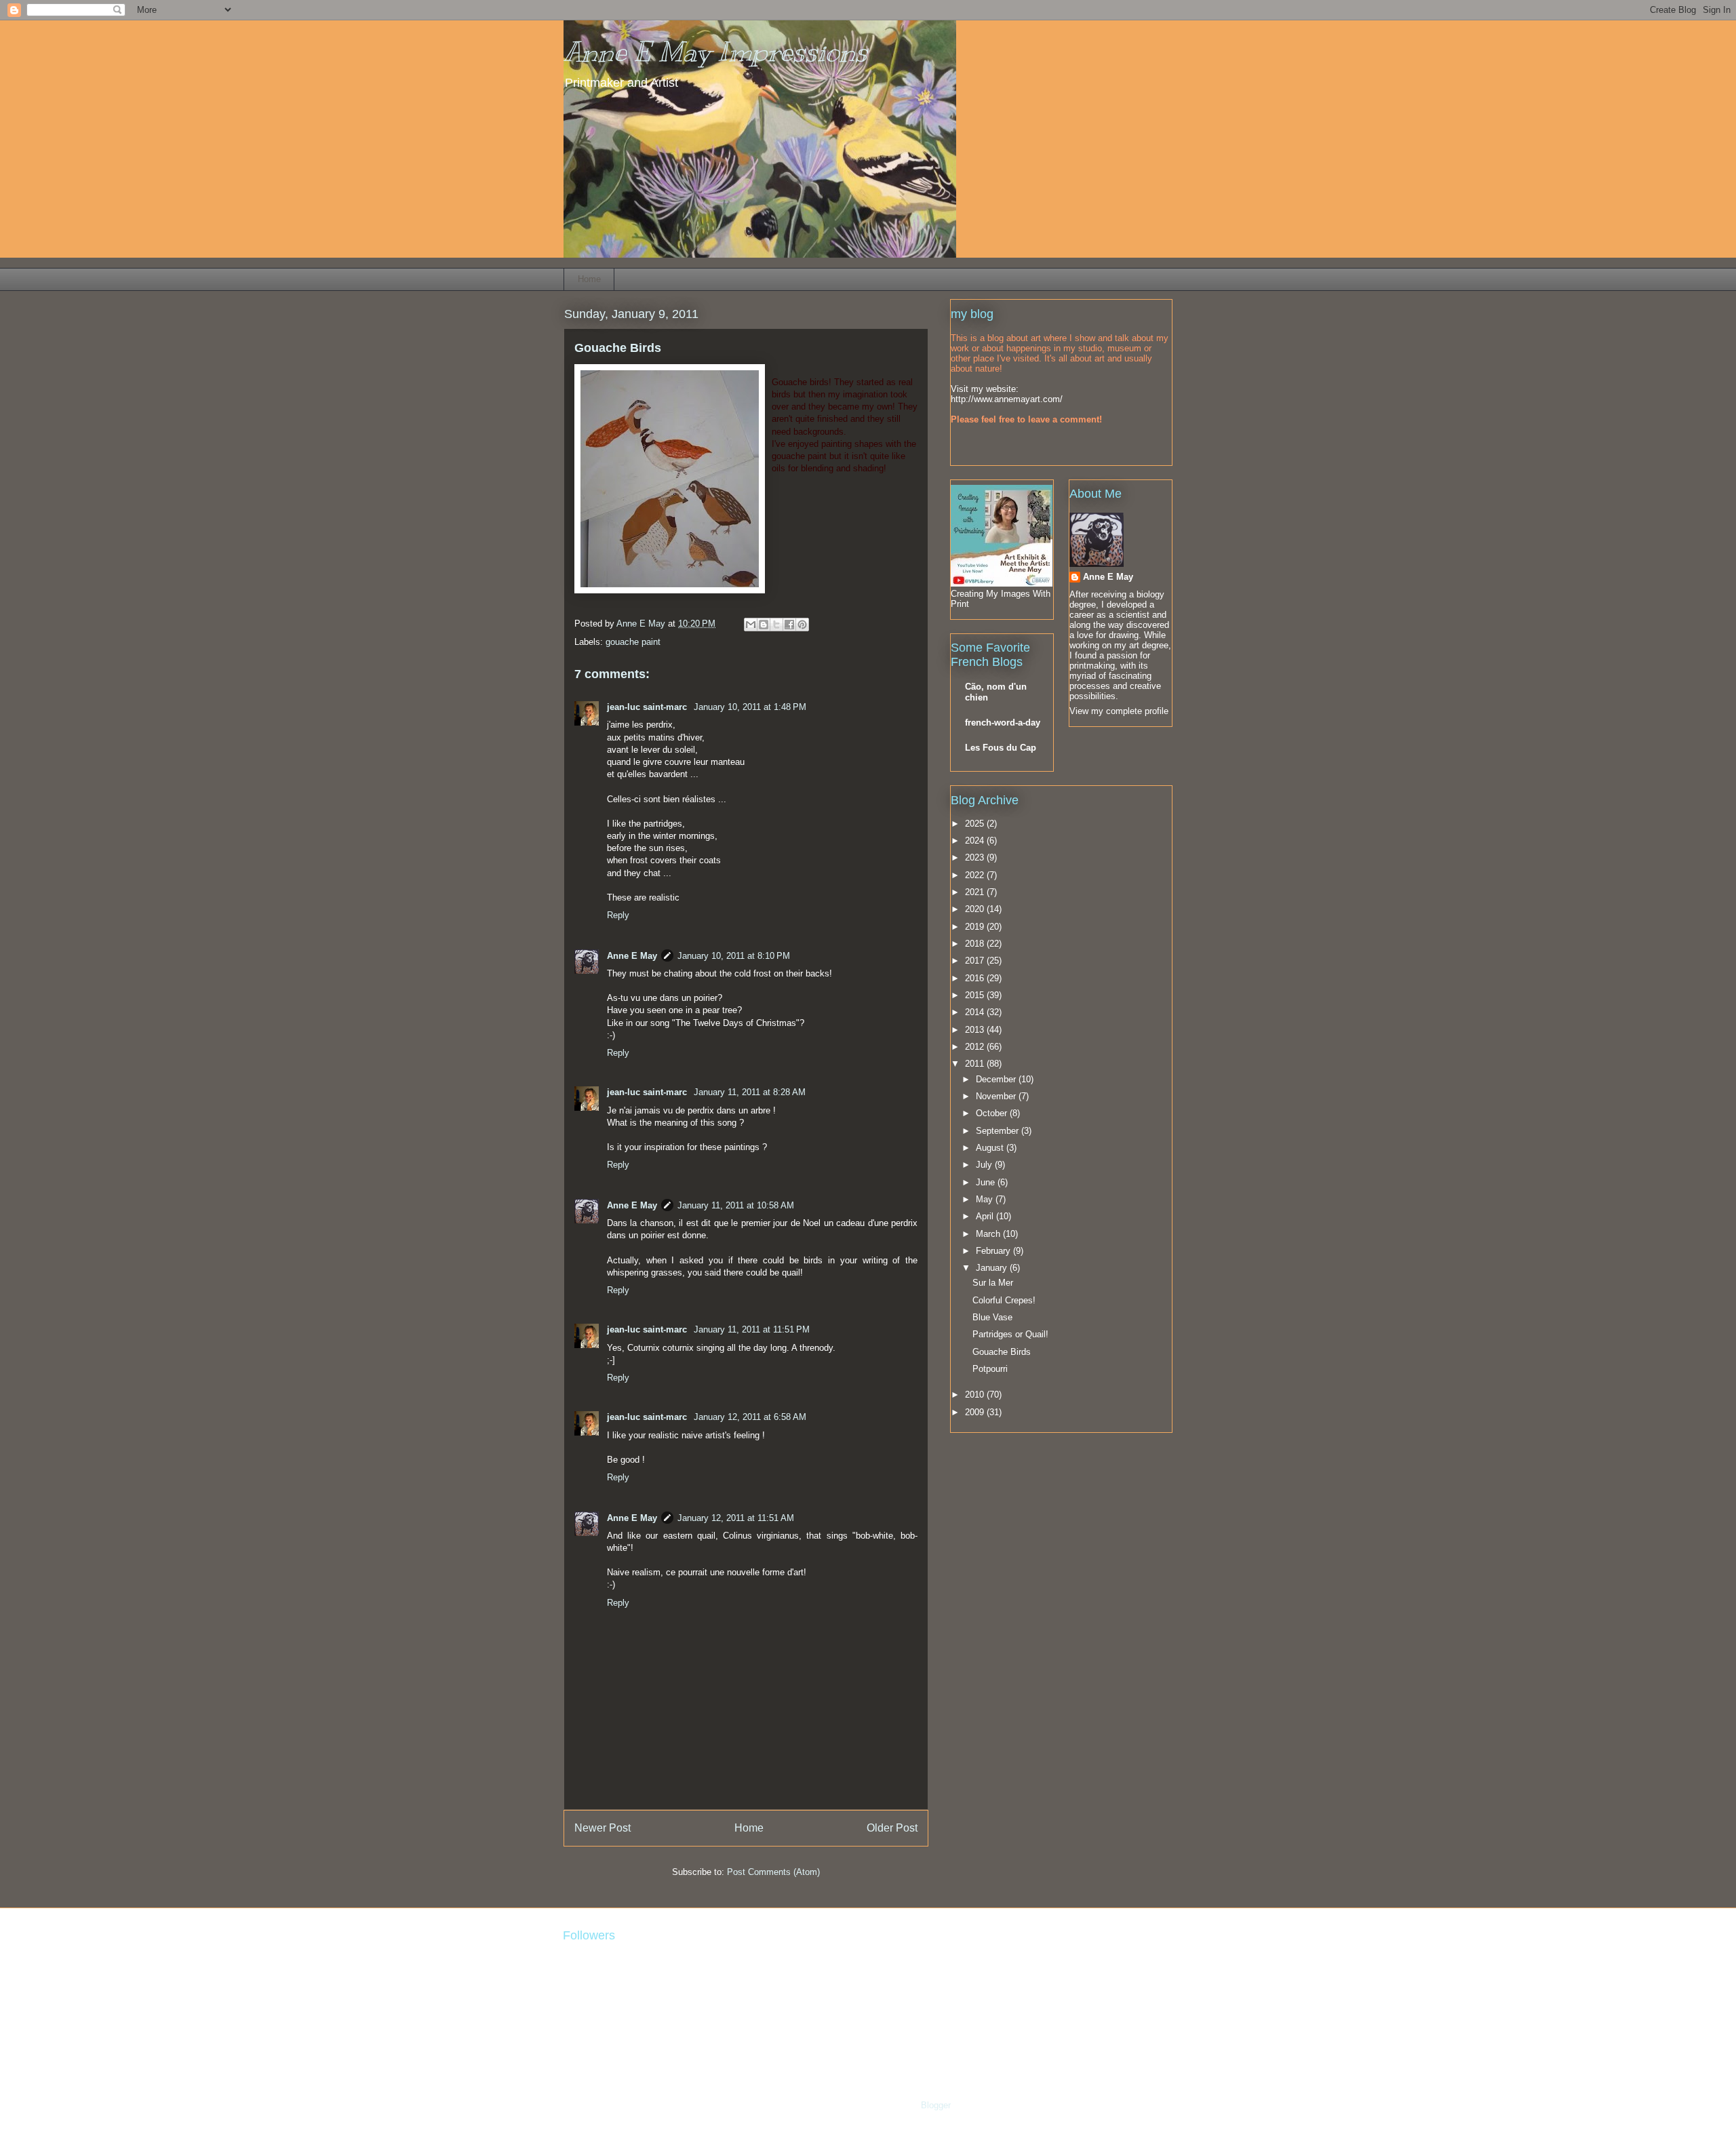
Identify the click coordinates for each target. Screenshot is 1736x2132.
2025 (976, 824)
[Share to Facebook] (789, 625)
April (986, 1216)
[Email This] (751, 625)
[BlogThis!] (764, 625)
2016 (976, 978)
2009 (976, 1412)
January (993, 1268)
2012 (976, 1047)
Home (589, 279)
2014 (976, 1012)
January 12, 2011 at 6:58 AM (750, 1417)
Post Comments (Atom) (773, 1872)
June (987, 1182)
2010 (976, 1395)
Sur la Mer (993, 1283)
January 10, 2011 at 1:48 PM (750, 707)
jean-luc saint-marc (648, 707)
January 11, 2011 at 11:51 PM (752, 1329)
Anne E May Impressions (715, 52)
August (991, 1148)
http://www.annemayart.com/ (1007, 399)
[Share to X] (776, 625)
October (993, 1113)
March (989, 1234)
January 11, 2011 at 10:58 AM (736, 1205)
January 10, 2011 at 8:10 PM (734, 956)
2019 (976, 927)
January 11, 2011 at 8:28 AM (750, 1092)
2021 (976, 892)
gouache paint (633, 642)
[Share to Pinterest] (802, 625)
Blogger (935, 2105)
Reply (618, 915)
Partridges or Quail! (1010, 1334)
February (994, 1251)
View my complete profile (1119, 711)
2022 (976, 875)
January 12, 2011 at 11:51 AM (736, 1518)
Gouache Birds (1002, 1352)
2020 (976, 909)
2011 (976, 1064)
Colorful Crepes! (1004, 1300)
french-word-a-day (1003, 723)
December (997, 1079)
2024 (976, 841)
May (986, 1199)
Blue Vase (992, 1317)
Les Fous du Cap (1001, 748)
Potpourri (990, 1369)
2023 (976, 857)
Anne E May (632, 956)
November (997, 1096)
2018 (976, 944)
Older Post (892, 1828)
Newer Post (603, 1828)
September (999, 1131)
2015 (976, 995)
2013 (976, 1030)
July (985, 1165)
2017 (976, 961)
